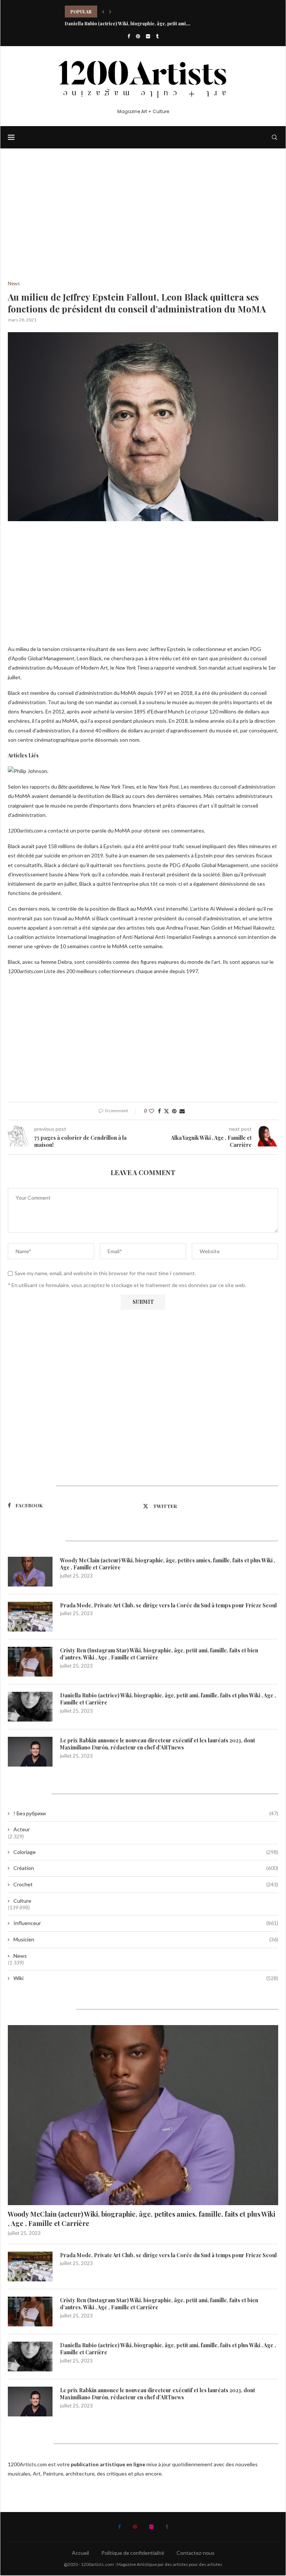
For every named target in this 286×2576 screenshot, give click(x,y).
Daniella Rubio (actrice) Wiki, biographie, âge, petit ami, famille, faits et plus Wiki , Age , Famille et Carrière (168, 1699)
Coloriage (146, 1852)
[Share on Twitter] (166, 1111)
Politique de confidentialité (133, 2553)
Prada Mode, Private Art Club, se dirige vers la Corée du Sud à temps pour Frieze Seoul (168, 1605)
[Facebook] (129, 36)
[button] (103, 12)
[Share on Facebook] (159, 1111)
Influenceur (146, 1923)
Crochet (146, 1884)
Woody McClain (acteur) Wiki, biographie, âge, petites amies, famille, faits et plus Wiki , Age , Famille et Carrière (168, 1564)
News (20, 1956)
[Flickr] (148, 36)
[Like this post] (152, 1111)
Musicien (146, 1939)
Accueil (80, 2553)
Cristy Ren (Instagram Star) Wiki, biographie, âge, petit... (126, 12)
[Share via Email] (182, 1111)
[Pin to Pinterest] (174, 1111)
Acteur (22, 1829)
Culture (22, 1901)
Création (146, 1868)
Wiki (146, 1978)
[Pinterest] (138, 36)
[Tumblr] (157, 36)
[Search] (274, 137)
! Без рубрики (146, 1813)
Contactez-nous (196, 2553)
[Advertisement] (143, 226)
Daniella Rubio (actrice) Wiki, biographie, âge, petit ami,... (128, 23)
